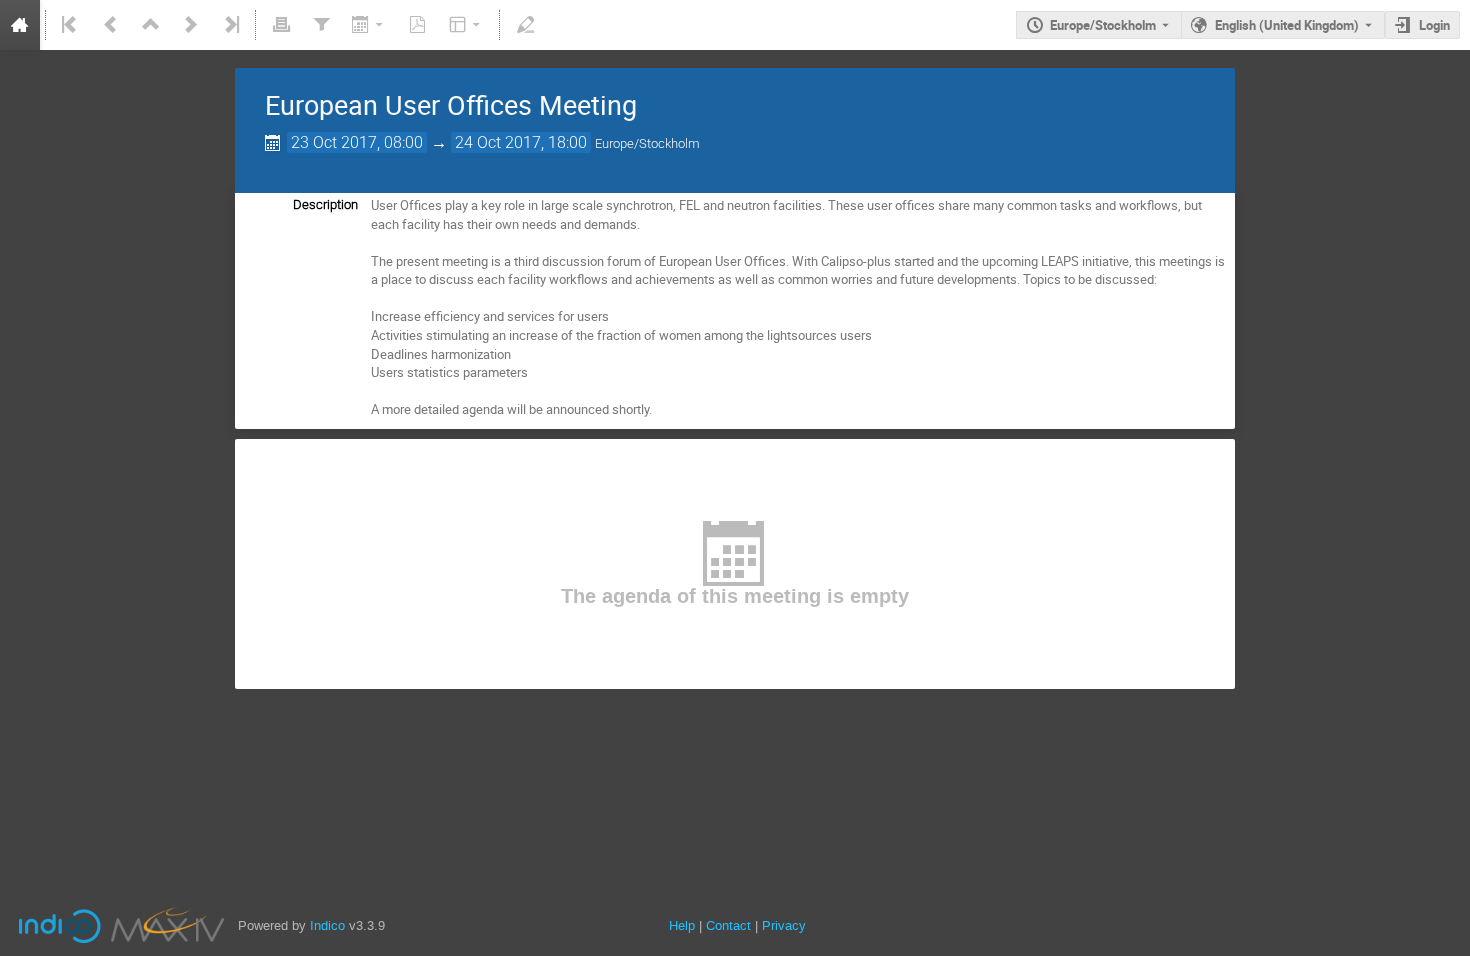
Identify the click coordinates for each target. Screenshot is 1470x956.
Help (682, 925)
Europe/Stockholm (1103, 25)
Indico (327, 925)
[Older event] (111, 25)
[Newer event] (191, 25)
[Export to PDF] (418, 25)
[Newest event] (230, 25)
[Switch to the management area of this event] (525, 25)
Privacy (784, 925)
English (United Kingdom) (1287, 25)
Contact (728, 925)
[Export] (369, 25)
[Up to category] (151, 25)
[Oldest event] (71, 25)
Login (1434, 25)
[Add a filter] (321, 25)
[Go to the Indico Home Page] (20, 25)
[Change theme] (466, 25)
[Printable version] (281, 25)
